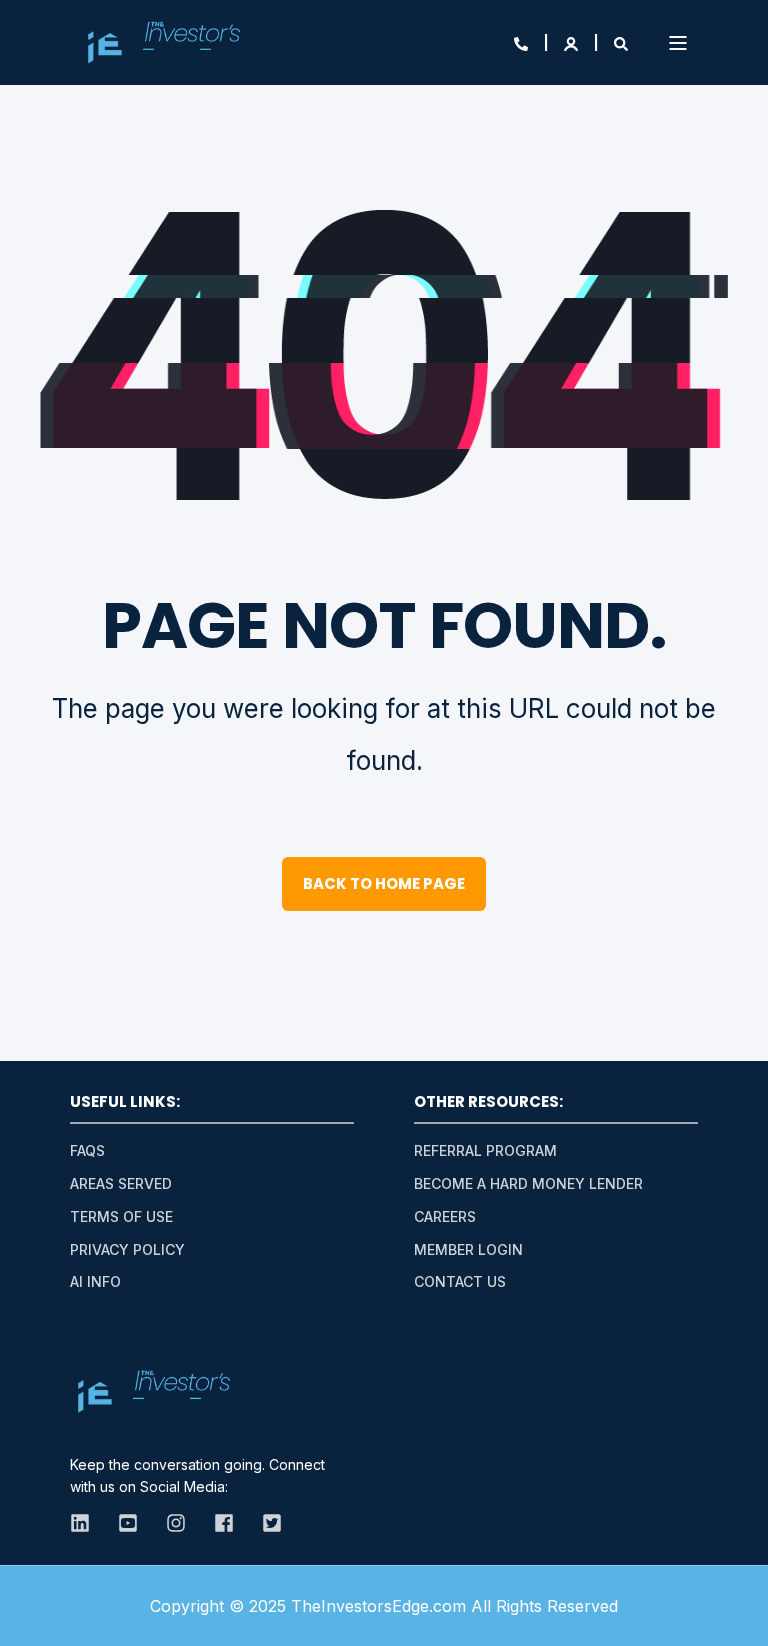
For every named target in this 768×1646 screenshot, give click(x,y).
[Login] (572, 42)
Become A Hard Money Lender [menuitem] (528, 1183)
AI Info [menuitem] (95, 1281)
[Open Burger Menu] (678, 43)
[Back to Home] (163, 42)
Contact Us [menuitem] (460, 1281)
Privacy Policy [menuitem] (127, 1249)
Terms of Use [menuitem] (121, 1216)
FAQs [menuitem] (87, 1150)
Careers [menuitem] (445, 1216)
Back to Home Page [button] (384, 883)
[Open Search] (621, 42)
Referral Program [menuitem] (485, 1150)
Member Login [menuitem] (468, 1249)
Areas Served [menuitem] (121, 1183)
